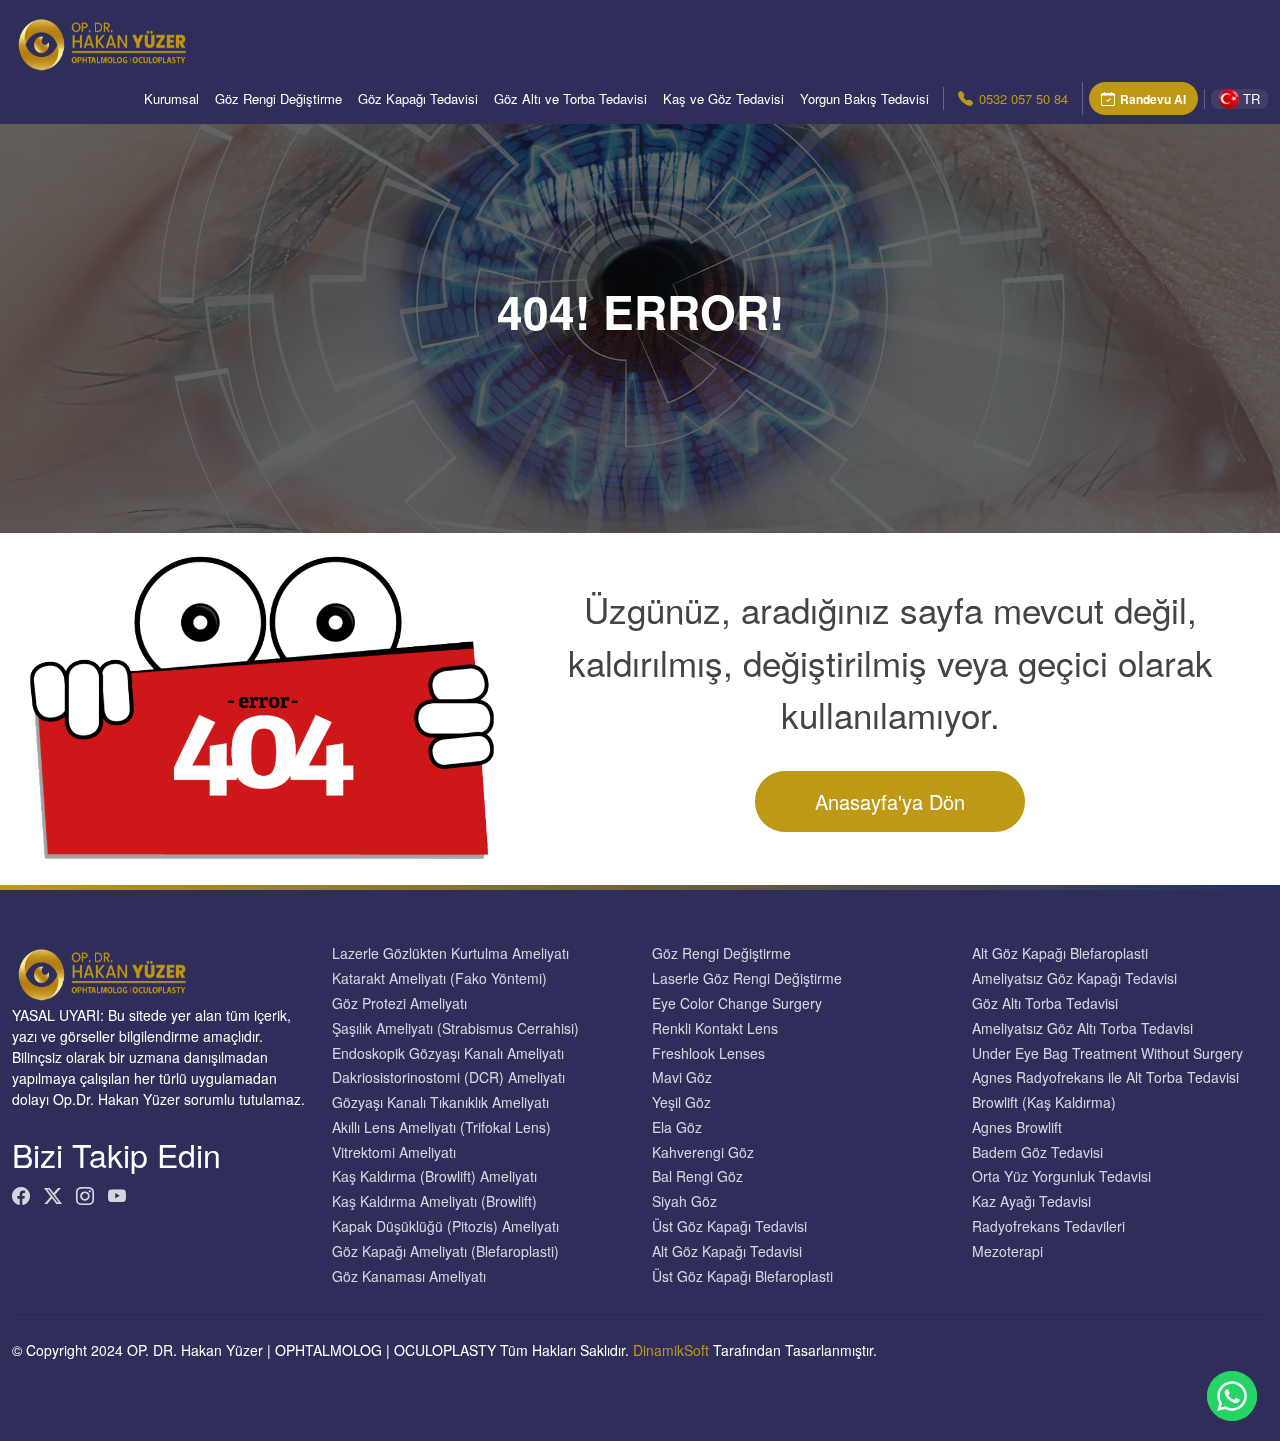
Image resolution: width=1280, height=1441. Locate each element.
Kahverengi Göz (703, 1152)
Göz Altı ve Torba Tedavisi (570, 98)
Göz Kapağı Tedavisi (418, 98)
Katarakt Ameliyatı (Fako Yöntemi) (439, 978)
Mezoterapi (1007, 1251)
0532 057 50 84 (1023, 98)
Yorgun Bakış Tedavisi (864, 98)
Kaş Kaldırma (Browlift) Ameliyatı (434, 1176)
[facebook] (21, 1195)
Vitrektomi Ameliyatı (394, 1152)
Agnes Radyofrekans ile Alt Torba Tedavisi (1105, 1077)
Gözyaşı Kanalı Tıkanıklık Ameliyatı (440, 1102)
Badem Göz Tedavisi (1037, 1152)
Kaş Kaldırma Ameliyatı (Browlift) (434, 1201)
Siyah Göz (684, 1201)
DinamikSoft (671, 1350)
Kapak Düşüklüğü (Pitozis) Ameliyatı (445, 1226)
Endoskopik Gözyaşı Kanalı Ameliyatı (448, 1053)
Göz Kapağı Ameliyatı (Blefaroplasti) (445, 1251)
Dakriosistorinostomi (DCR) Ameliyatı (448, 1077)
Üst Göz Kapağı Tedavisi (729, 1226)
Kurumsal (171, 98)
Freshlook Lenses (708, 1053)
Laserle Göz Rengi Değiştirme (747, 978)
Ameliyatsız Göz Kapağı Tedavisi (1074, 978)
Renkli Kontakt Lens (715, 1028)
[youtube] (117, 1195)
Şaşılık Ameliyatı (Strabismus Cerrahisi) (455, 1028)
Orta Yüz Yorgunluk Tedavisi (1061, 1176)
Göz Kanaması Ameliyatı (409, 1276)
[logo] (102, 45)
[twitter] (53, 1195)
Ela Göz (677, 1127)
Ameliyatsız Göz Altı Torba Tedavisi (1082, 1028)
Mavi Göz (682, 1077)
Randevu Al (1153, 99)
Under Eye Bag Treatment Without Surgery (1107, 1053)
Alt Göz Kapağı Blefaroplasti (1060, 953)
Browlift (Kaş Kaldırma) (1044, 1102)
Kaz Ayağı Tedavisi (1031, 1201)
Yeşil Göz (681, 1102)
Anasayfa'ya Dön (890, 801)
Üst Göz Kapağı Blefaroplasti (742, 1276)
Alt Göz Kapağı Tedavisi (727, 1251)
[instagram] (85, 1195)
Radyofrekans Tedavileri (1048, 1226)
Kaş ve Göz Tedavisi (723, 98)
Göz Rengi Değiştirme (278, 98)
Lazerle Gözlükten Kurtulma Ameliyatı (450, 953)
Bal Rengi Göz (697, 1176)
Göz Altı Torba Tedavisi (1045, 1003)
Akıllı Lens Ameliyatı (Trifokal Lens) (441, 1127)
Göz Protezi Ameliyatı (399, 1003)
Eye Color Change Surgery (737, 1003)
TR (1251, 98)
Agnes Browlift (1017, 1127)
